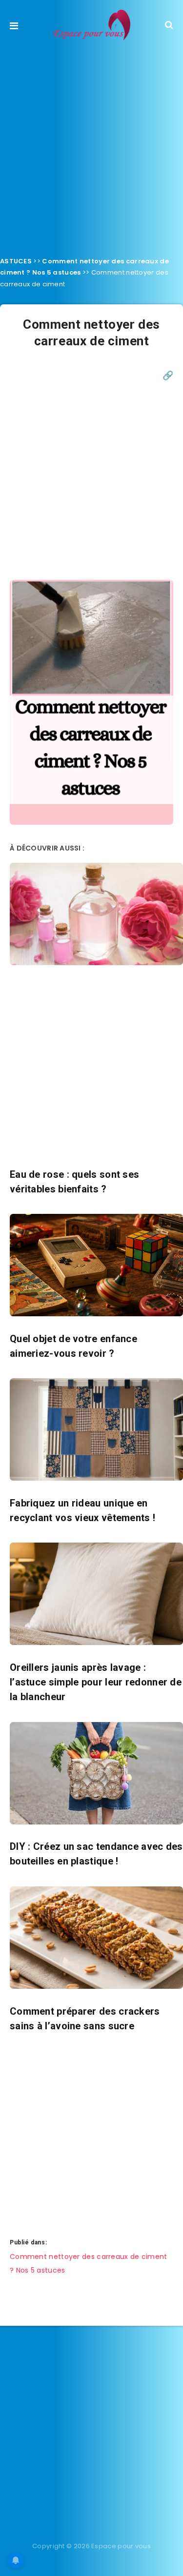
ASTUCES (16, 261)
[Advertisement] (91, 146)
